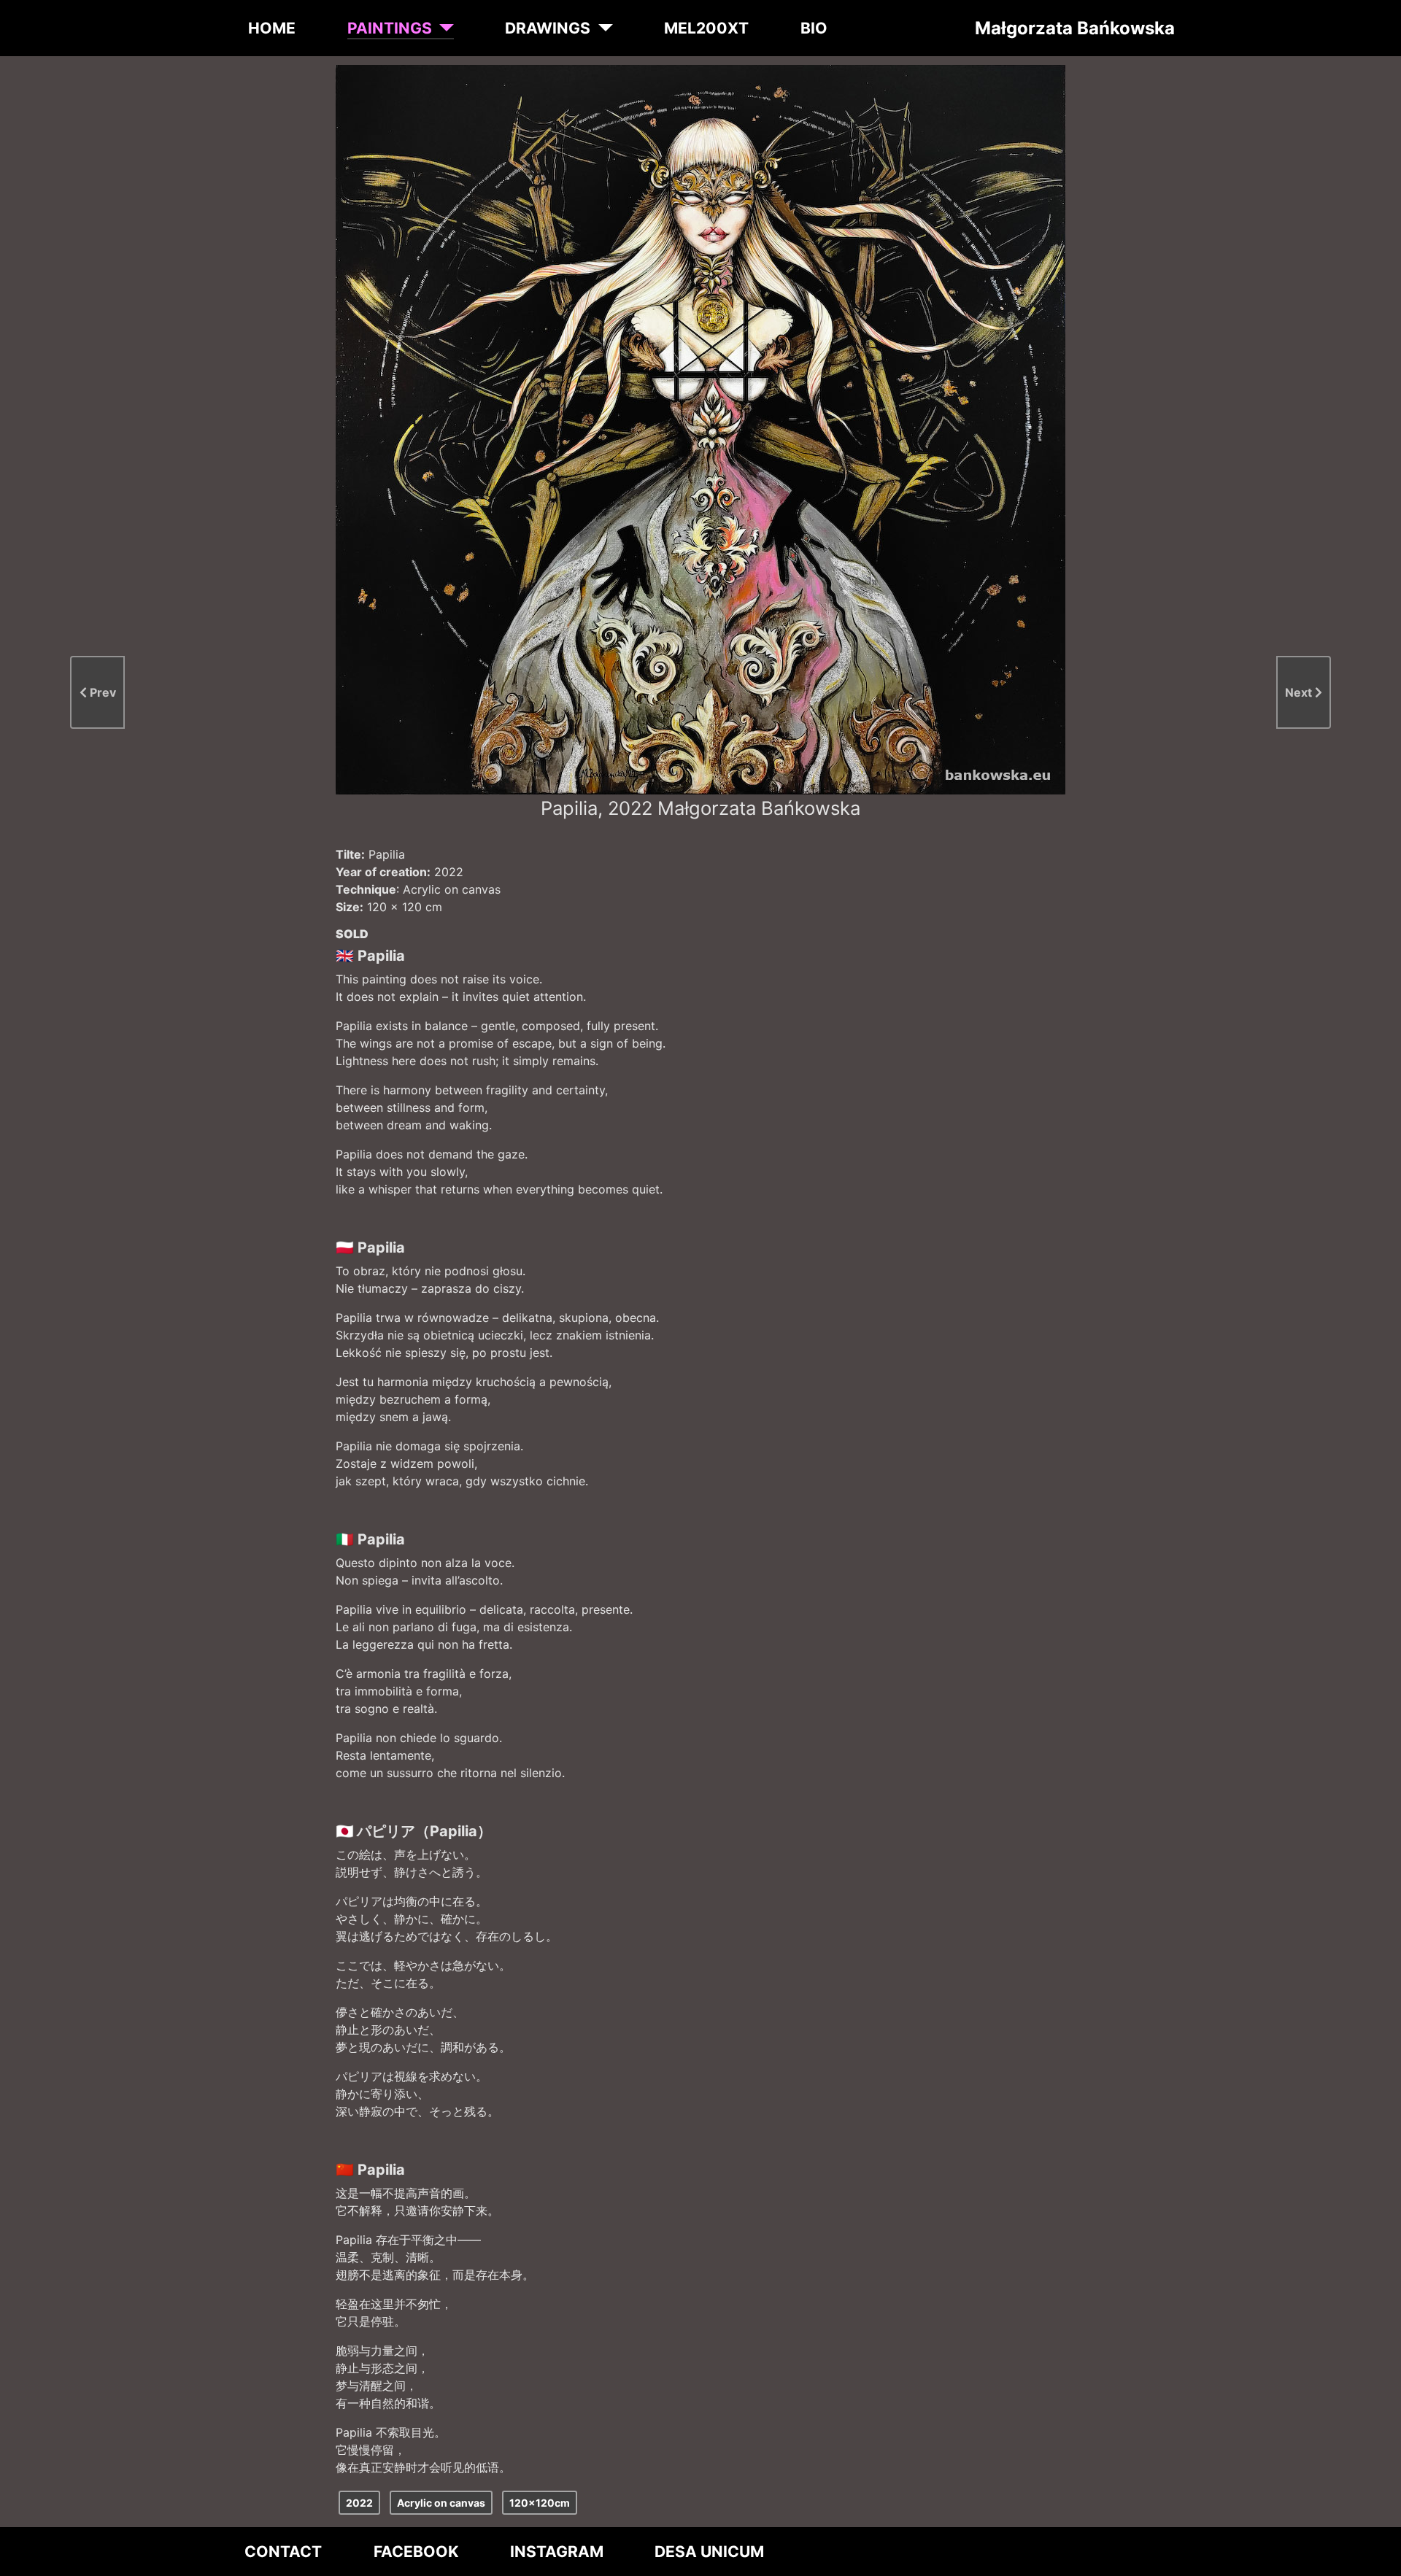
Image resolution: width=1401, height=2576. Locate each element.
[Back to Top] (1377, 2560)
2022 (359, 2503)
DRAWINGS (548, 28)
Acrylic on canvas (441, 2503)
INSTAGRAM (557, 2552)
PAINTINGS (390, 28)
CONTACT (283, 2552)
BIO (814, 28)
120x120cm (540, 2503)
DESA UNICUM (709, 2552)
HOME (272, 28)
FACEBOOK (416, 2552)
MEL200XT (706, 28)
